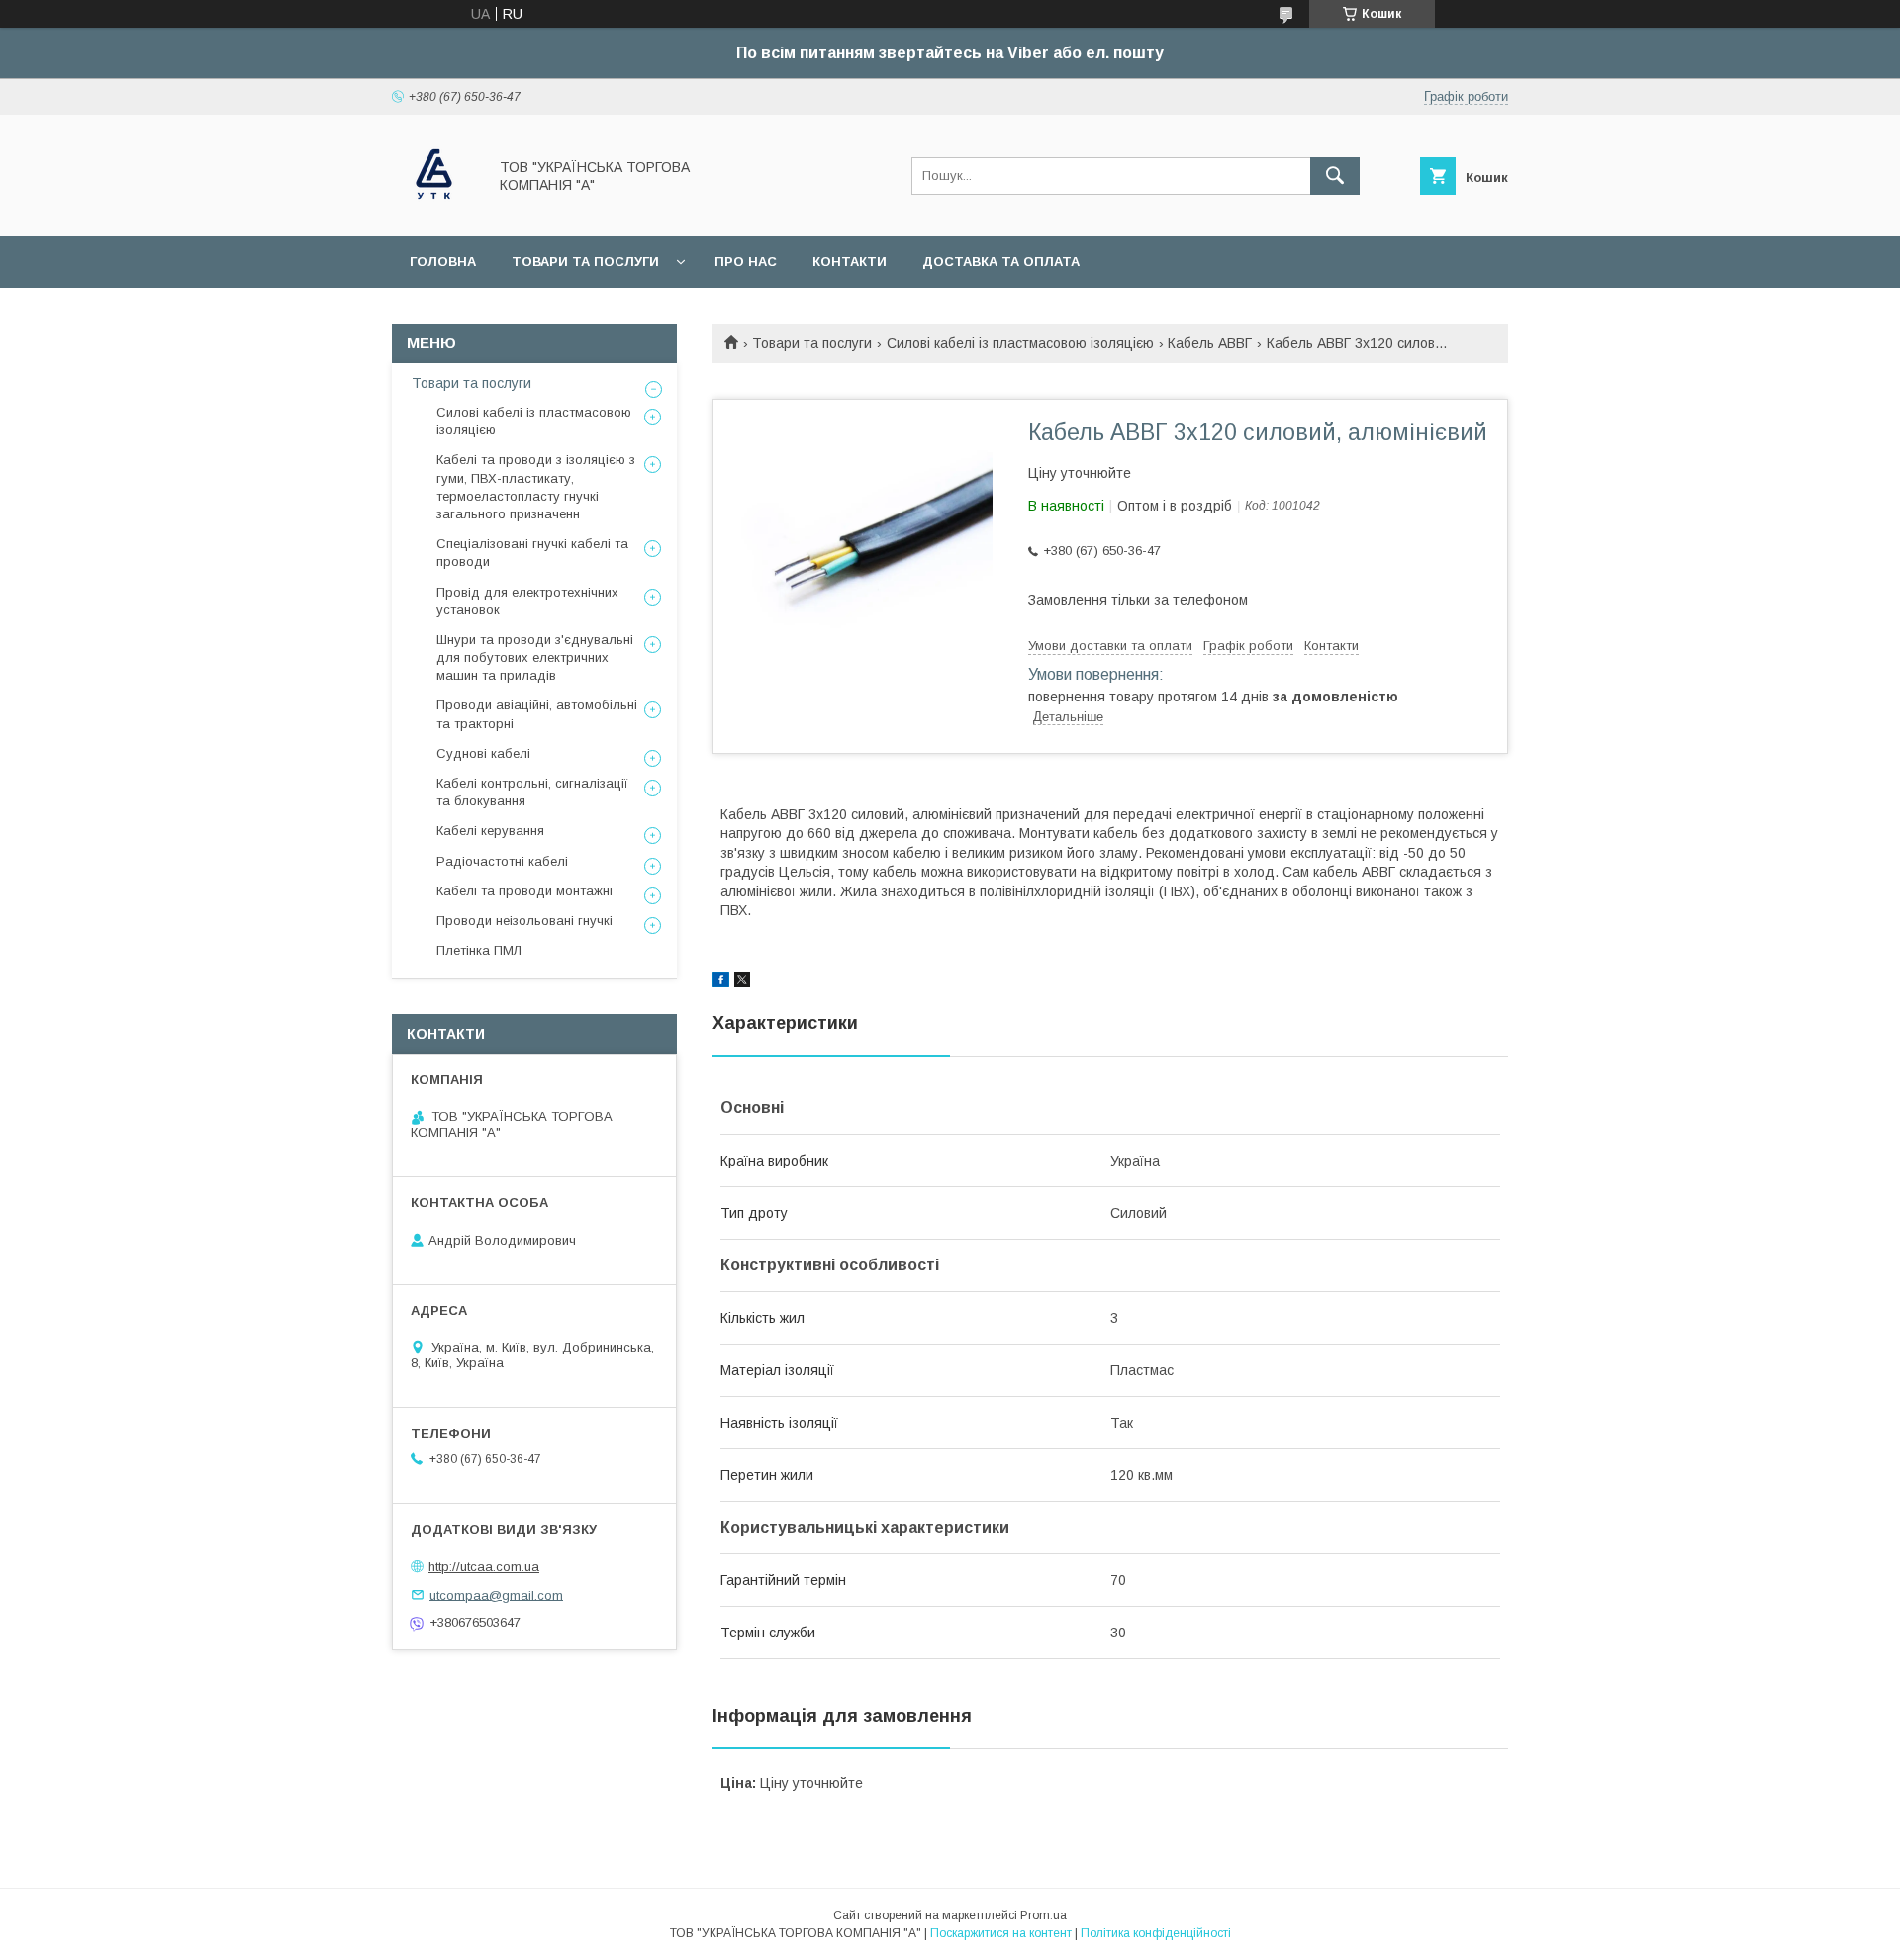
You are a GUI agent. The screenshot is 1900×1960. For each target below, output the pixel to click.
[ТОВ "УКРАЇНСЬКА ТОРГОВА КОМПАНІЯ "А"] (434, 211)
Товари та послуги (585, 262)
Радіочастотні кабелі (502, 861)
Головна (443, 262)
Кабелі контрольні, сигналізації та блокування (532, 792)
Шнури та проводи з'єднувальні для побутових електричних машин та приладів (535, 657)
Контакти (850, 262)
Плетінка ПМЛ (479, 950)
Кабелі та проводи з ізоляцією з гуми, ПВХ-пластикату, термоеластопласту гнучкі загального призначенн (536, 487)
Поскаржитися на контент (1001, 1933)
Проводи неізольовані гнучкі (524, 921)
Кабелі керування (490, 831)
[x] (742, 982)
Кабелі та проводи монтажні (524, 891)
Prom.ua (1044, 1915)
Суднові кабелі (483, 753)
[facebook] (721, 982)
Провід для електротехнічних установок (527, 601)
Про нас (746, 262)
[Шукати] (1335, 176)
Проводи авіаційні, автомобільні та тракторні (537, 714)
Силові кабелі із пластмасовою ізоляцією (1020, 343)
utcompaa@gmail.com (496, 1594)
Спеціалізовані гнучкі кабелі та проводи (532, 553)
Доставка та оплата (1001, 262)
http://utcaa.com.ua (484, 1567)
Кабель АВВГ (1210, 343)
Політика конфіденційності (1156, 1933)
